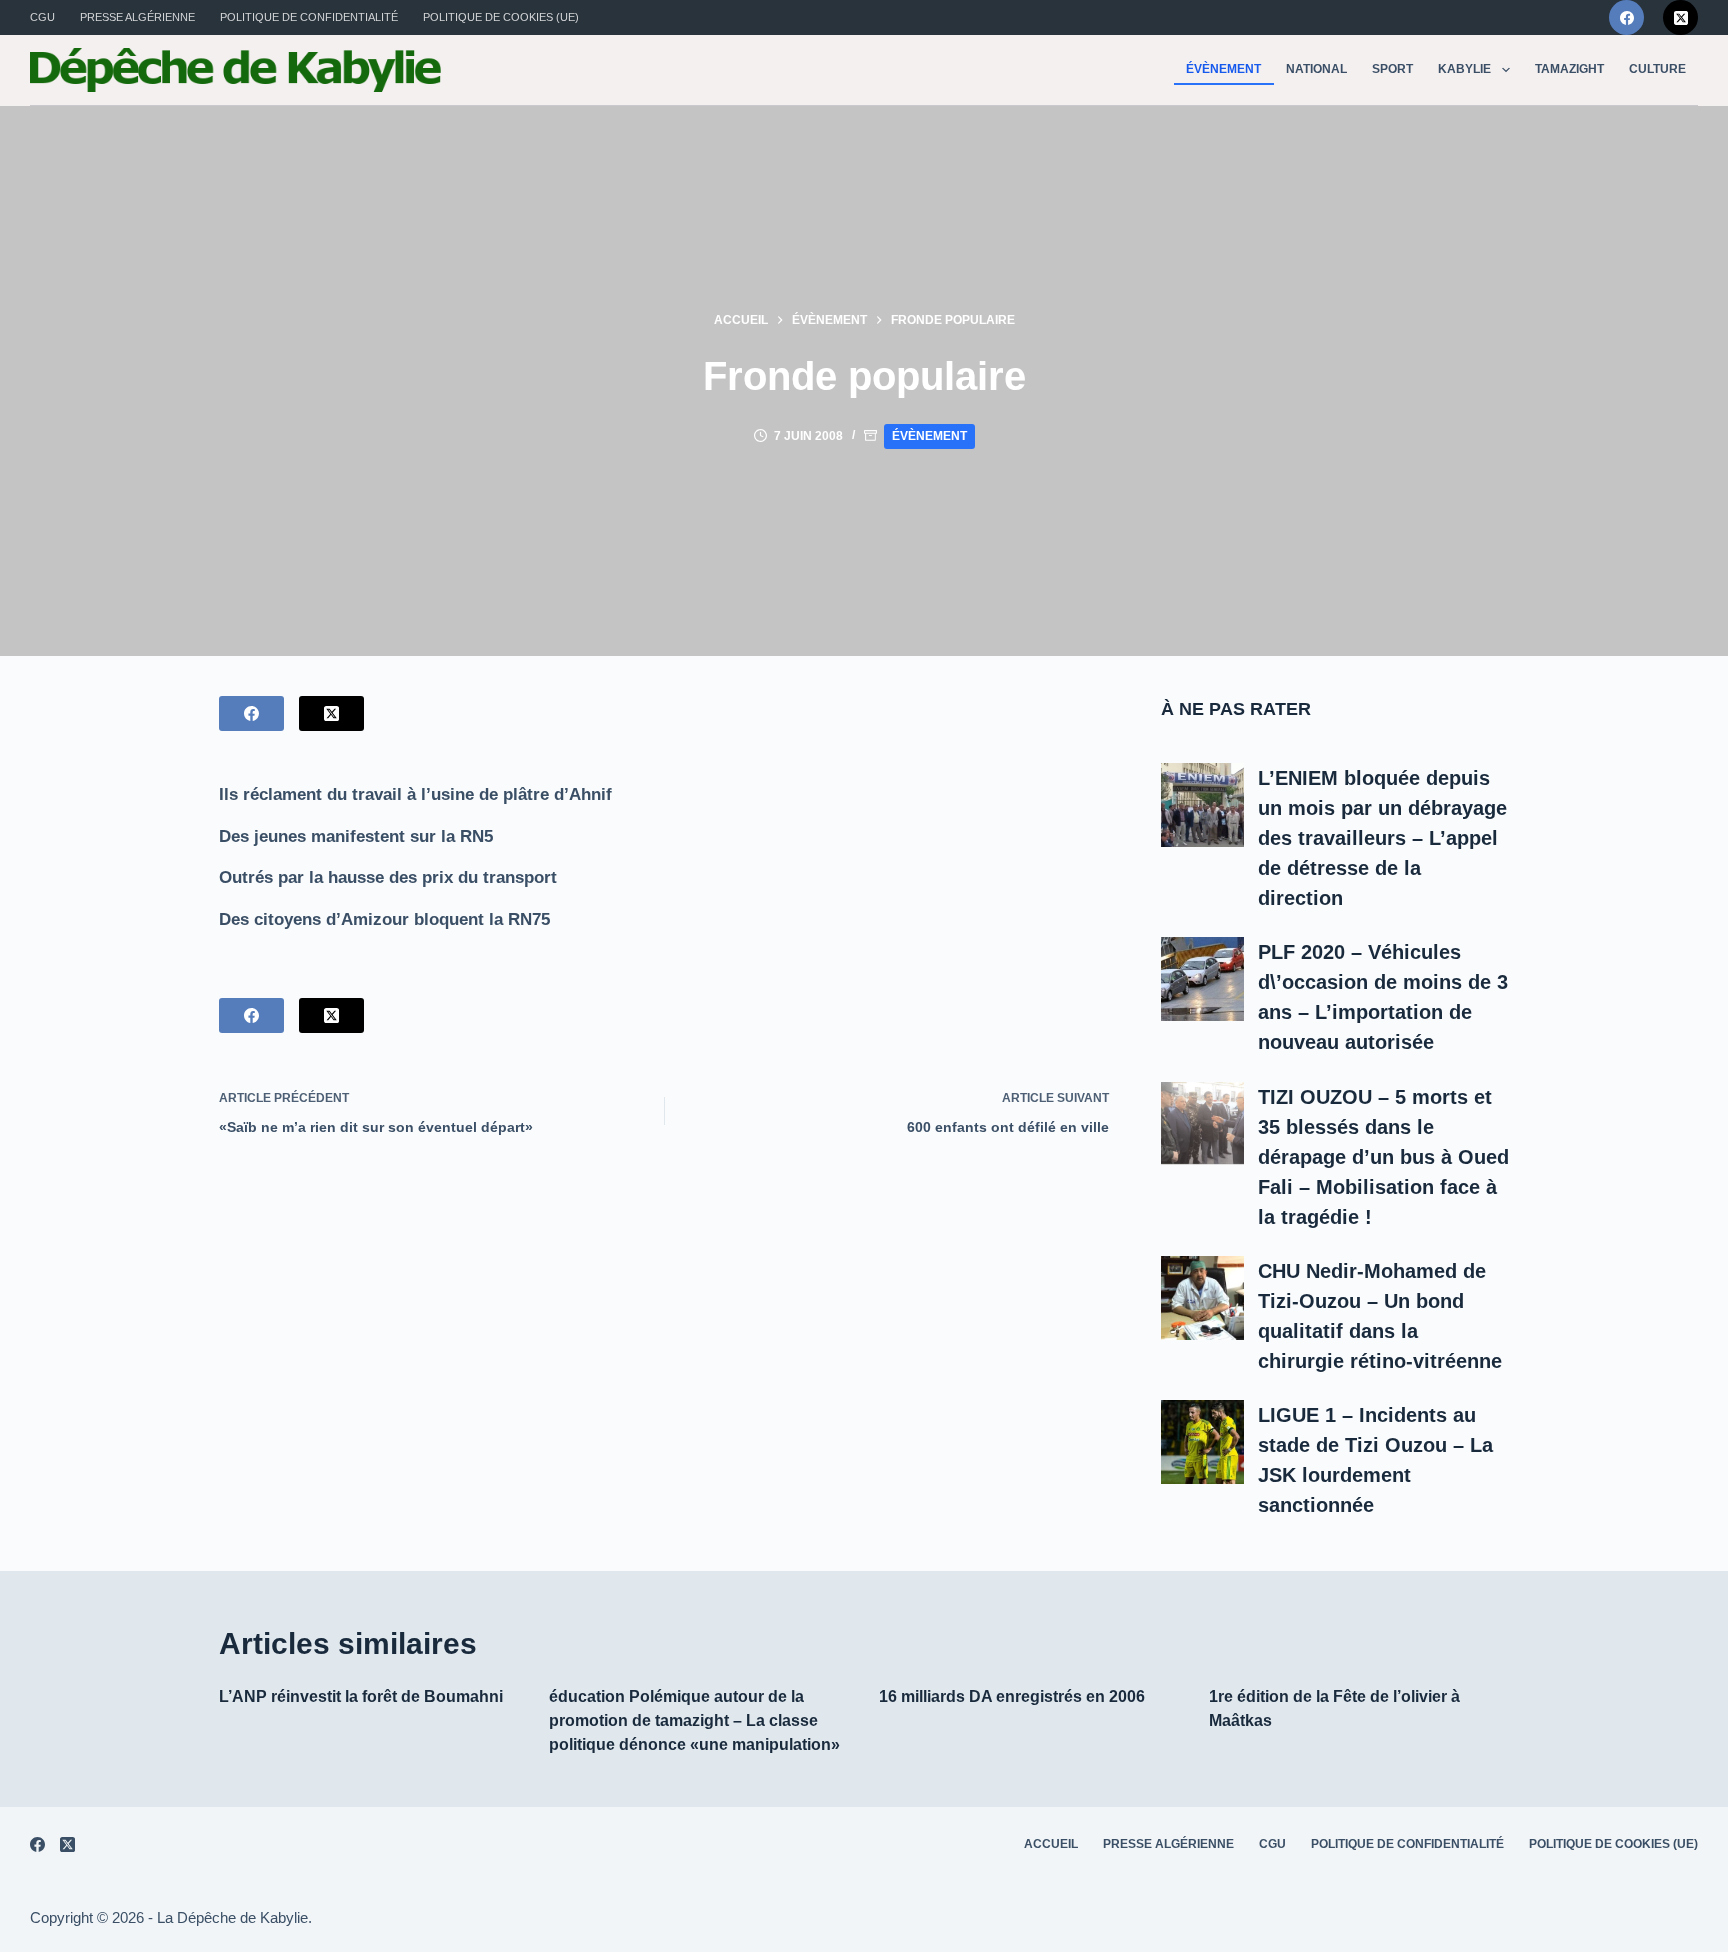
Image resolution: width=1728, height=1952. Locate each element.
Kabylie (1464, 69)
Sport (1392, 69)
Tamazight (1569, 69)
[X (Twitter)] (1680, 17)
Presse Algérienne (137, 17)
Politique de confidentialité (309, 17)
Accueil (1051, 1844)
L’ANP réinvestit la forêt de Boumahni (361, 1696)
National (1316, 69)
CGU (42, 17)
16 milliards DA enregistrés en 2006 (1012, 1696)
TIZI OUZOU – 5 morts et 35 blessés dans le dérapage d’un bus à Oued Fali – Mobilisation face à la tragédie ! (1383, 1157)
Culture (1657, 69)
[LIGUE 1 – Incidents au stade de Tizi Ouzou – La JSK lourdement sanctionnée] (1203, 1442)
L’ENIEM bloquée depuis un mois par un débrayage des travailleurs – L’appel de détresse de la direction (1382, 838)
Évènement (1223, 69)
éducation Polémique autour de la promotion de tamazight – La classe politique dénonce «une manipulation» (694, 1720)
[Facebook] (1626, 17)
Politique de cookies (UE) (501, 17)
